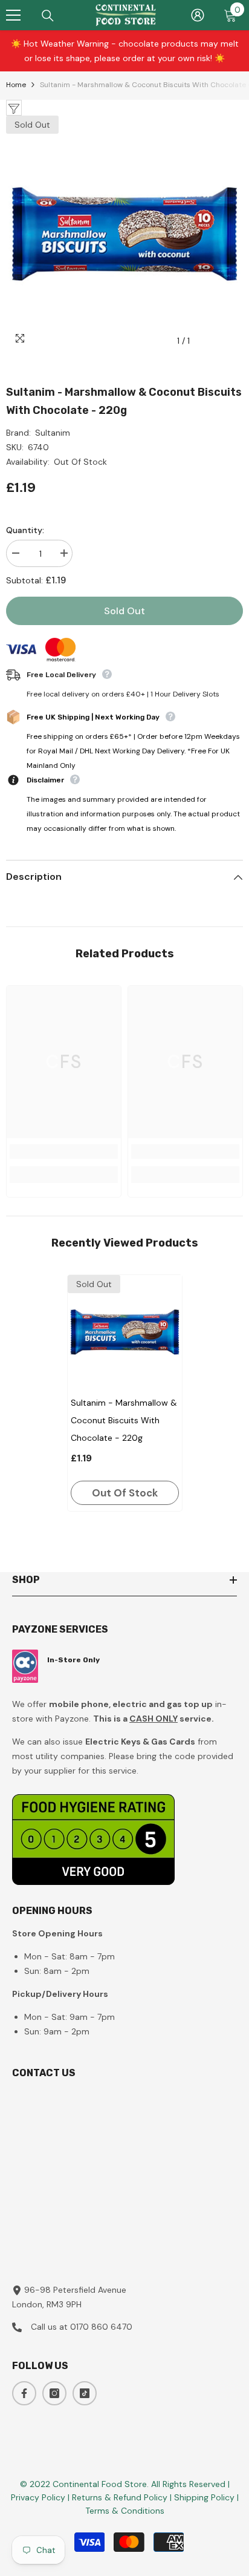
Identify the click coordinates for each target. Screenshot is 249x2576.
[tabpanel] (125, 1393)
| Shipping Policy (203, 2497)
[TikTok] (85, 2393)
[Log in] (198, 15)
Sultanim (53, 433)
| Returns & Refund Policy (119, 2497)
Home (16, 85)
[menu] (13, 15)
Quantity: (25, 530)
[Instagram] (54, 2393)
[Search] (48, 16)
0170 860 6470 (101, 2327)
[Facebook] (24, 2393)
